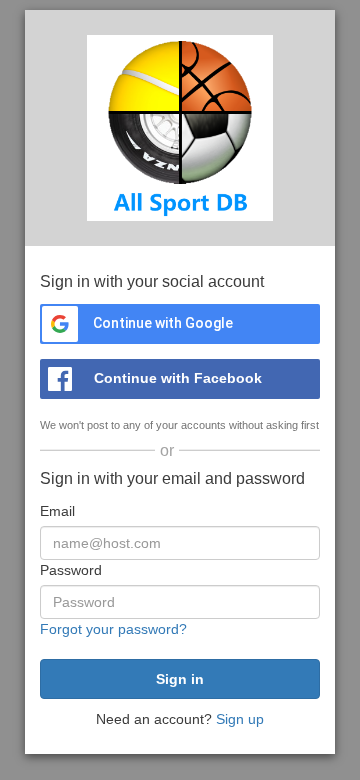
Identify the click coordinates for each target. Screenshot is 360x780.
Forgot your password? (113, 629)
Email (57, 511)
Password (71, 570)
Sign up (240, 719)
